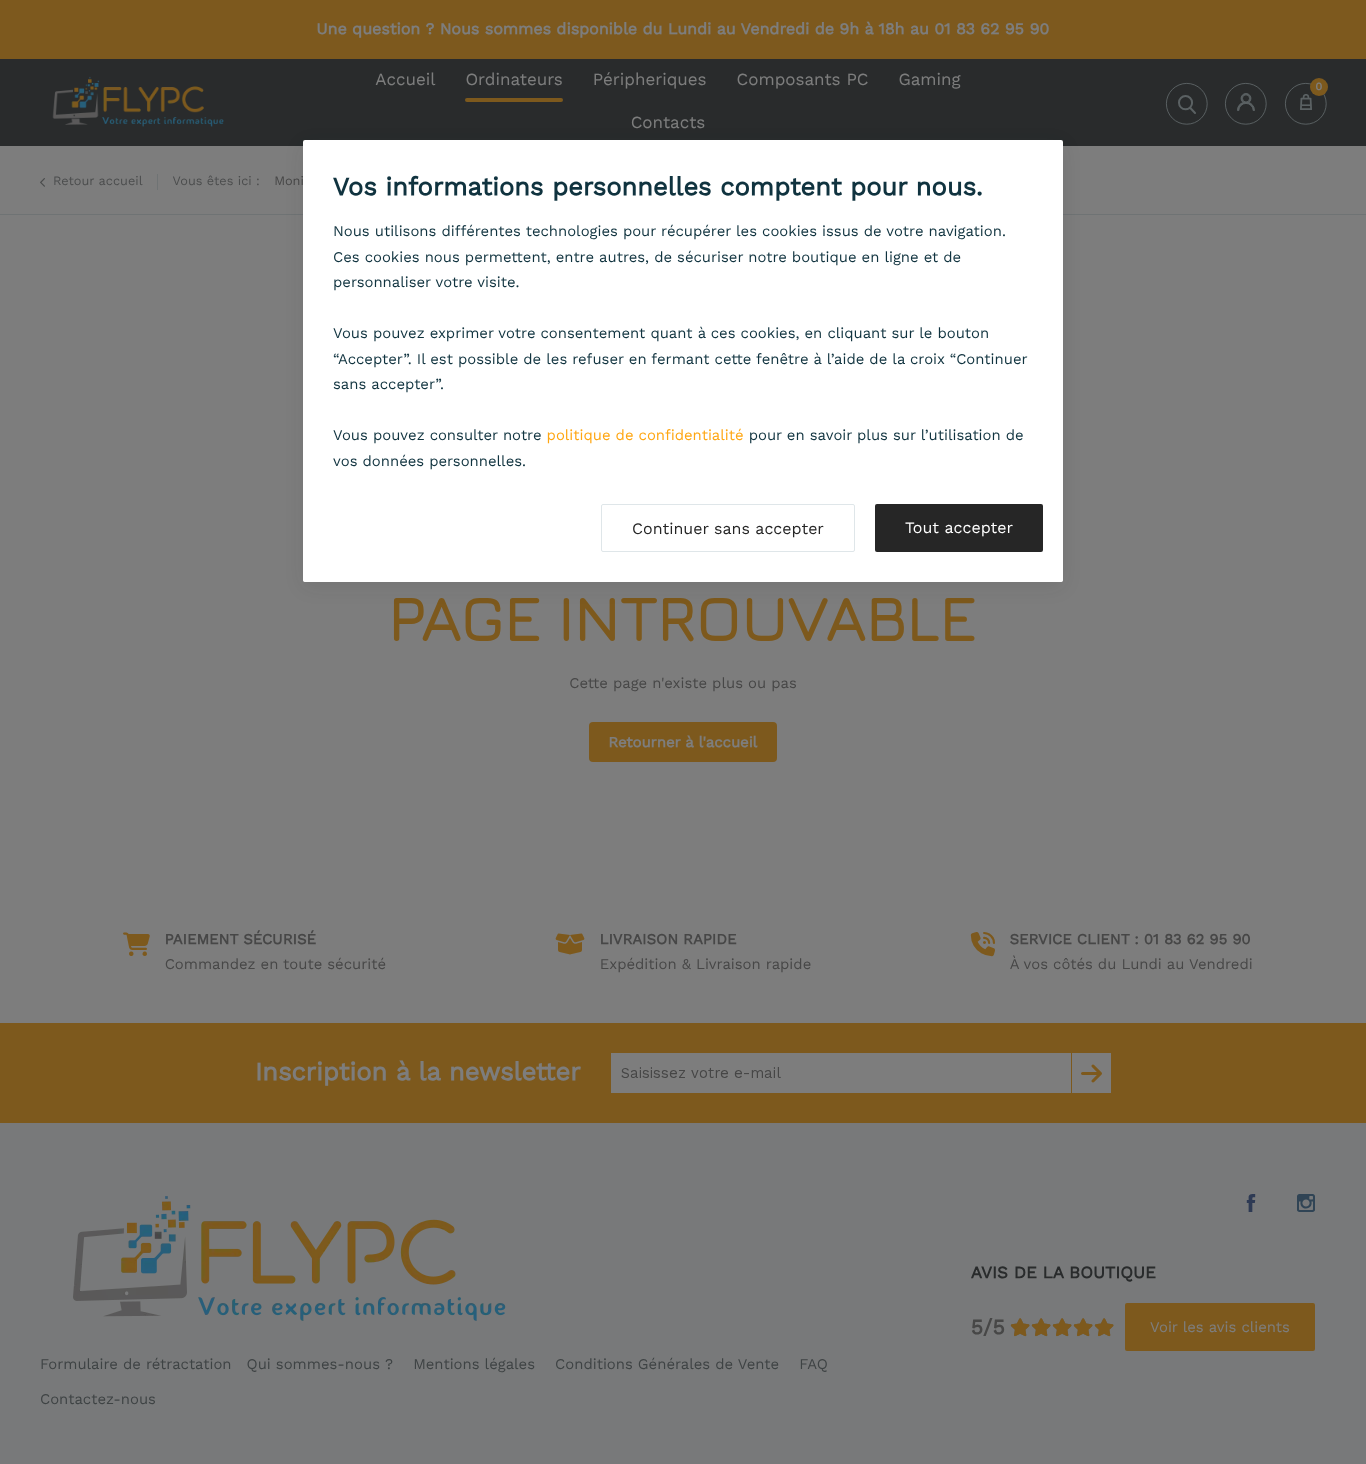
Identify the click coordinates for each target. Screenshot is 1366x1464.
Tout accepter (959, 527)
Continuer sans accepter (728, 528)
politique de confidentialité (645, 435)
